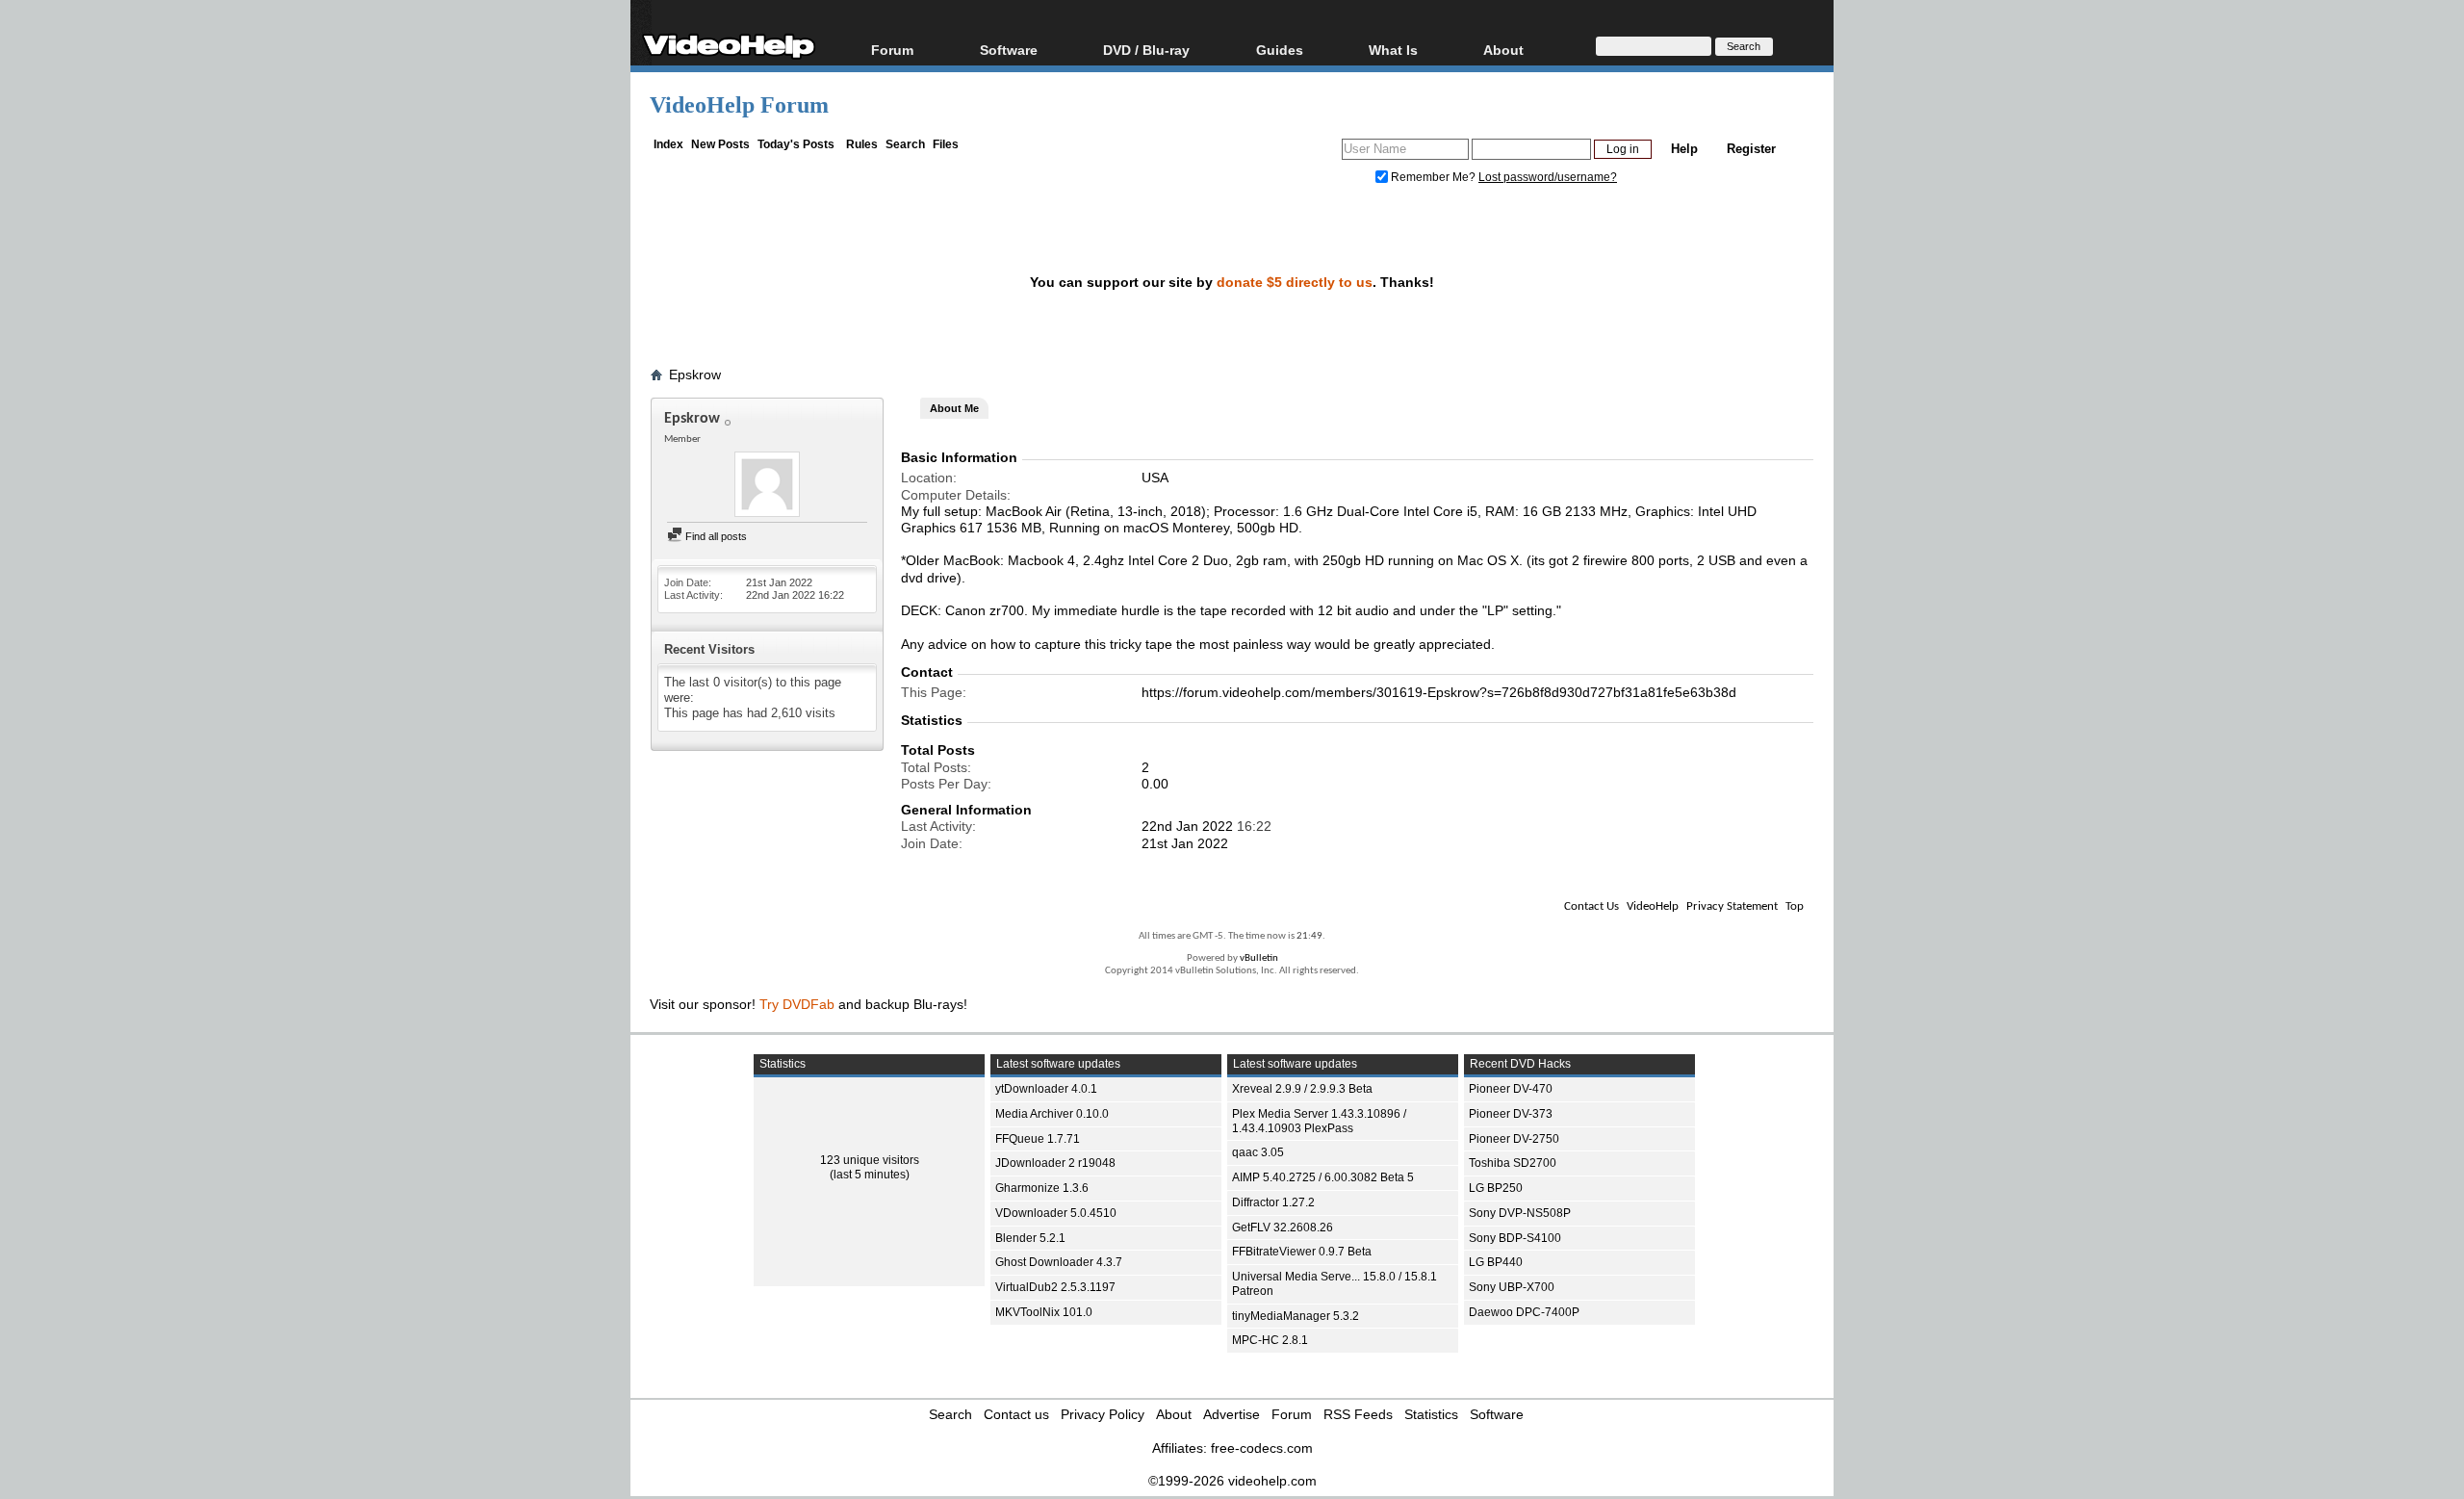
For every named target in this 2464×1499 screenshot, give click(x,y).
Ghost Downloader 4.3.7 (1059, 1262)
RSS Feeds (1358, 1414)
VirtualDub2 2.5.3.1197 (1055, 1287)
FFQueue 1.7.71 (1038, 1139)
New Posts (720, 144)
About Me (954, 408)
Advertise (1232, 1414)
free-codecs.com (1262, 1448)
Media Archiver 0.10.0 (1052, 1114)
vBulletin (1259, 958)
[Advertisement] (2319, 481)
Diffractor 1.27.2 (1273, 1202)
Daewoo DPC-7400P (1524, 1312)
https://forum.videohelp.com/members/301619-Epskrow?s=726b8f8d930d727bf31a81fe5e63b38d (1439, 692)
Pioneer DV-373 (1511, 1114)
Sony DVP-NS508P (1520, 1213)
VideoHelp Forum (739, 105)
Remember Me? (1433, 177)
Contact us (1016, 1414)
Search (905, 144)
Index (668, 144)
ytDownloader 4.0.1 (1046, 1089)
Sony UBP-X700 (1512, 1287)
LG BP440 (1496, 1262)
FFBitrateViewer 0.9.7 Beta (1302, 1252)
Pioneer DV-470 (1511, 1089)
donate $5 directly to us (1295, 282)
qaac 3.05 (1258, 1152)
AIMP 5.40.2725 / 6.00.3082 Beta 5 (1323, 1177)
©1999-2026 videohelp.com (1232, 1481)
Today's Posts (796, 144)
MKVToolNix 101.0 (1044, 1312)
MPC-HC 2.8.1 (1270, 1340)
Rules (862, 144)
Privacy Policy (1103, 1414)
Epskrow (695, 375)
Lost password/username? (1548, 177)
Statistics (1431, 1414)
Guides (1280, 50)
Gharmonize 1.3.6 (1042, 1188)
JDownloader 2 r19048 (1055, 1163)
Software (1009, 50)
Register (1751, 149)
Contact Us (1591, 906)
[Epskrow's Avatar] (767, 486)
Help (1684, 149)
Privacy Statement (1732, 906)
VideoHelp (1653, 906)
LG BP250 (1496, 1188)
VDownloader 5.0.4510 (1056, 1213)
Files (946, 144)
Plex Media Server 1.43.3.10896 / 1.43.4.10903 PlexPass (1319, 1121)
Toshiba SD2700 (1513, 1163)
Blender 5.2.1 (1030, 1238)
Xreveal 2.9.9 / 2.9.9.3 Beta (1302, 1089)
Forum (892, 50)
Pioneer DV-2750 (1514, 1139)
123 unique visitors (870, 1160)
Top (1795, 906)
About (1174, 1414)
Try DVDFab (797, 1004)
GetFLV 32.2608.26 (1283, 1228)
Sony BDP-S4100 (1515, 1238)
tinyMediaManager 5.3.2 (1296, 1316)
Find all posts (715, 536)
